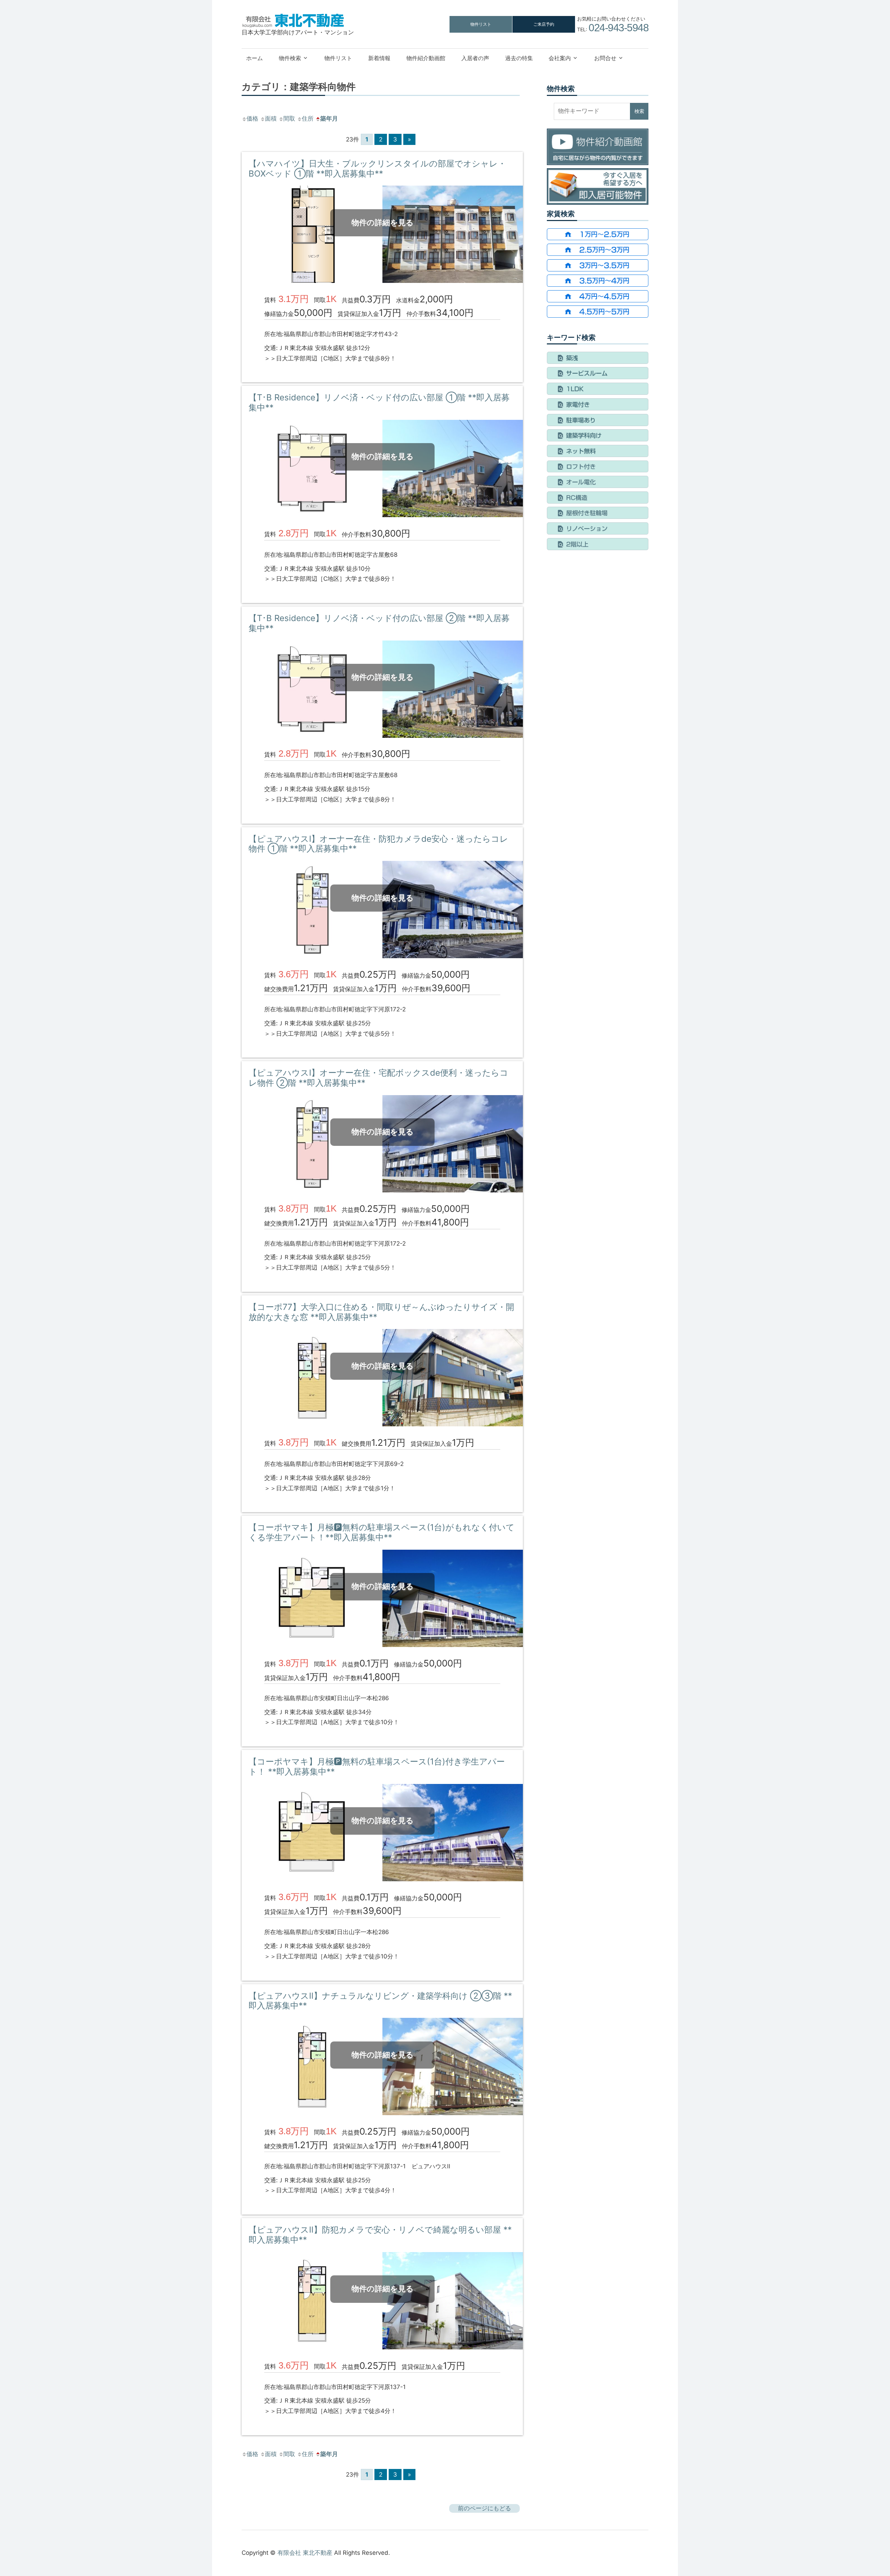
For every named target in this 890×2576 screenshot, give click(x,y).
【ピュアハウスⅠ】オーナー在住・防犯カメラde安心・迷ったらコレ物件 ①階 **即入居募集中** (378, 844)
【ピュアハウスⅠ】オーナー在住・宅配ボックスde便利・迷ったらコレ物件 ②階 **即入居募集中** (378, 1078)
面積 (271, 119)
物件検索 (290, 58)
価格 (252, 119)
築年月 (329, 119)
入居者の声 (475, 58)
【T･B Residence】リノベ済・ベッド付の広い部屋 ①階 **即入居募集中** (379, 402)
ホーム (254, 58)
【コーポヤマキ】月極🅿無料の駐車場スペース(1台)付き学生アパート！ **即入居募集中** (377, 1767)
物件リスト (481, 24)
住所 (308, 119)
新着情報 (379, 58)
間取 (289, 119)
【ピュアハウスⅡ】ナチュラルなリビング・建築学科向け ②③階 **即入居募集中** (380, 2001)
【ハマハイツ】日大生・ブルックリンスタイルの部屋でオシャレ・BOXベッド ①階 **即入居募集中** (377, 169)
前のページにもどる (484, 2508)
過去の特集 (519, 58)
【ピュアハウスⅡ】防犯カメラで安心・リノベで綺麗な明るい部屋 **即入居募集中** (380, 2235)
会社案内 (560, 58)
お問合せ (605, 58)
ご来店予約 (544, 24)
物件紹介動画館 (426, 58)
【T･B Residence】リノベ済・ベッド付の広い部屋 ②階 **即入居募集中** (379, 623)
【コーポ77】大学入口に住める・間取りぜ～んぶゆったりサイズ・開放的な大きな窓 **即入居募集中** (381, 1312)
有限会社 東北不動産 (305, 2553)
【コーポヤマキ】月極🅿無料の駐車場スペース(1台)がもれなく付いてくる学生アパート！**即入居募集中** (382, 1532)
